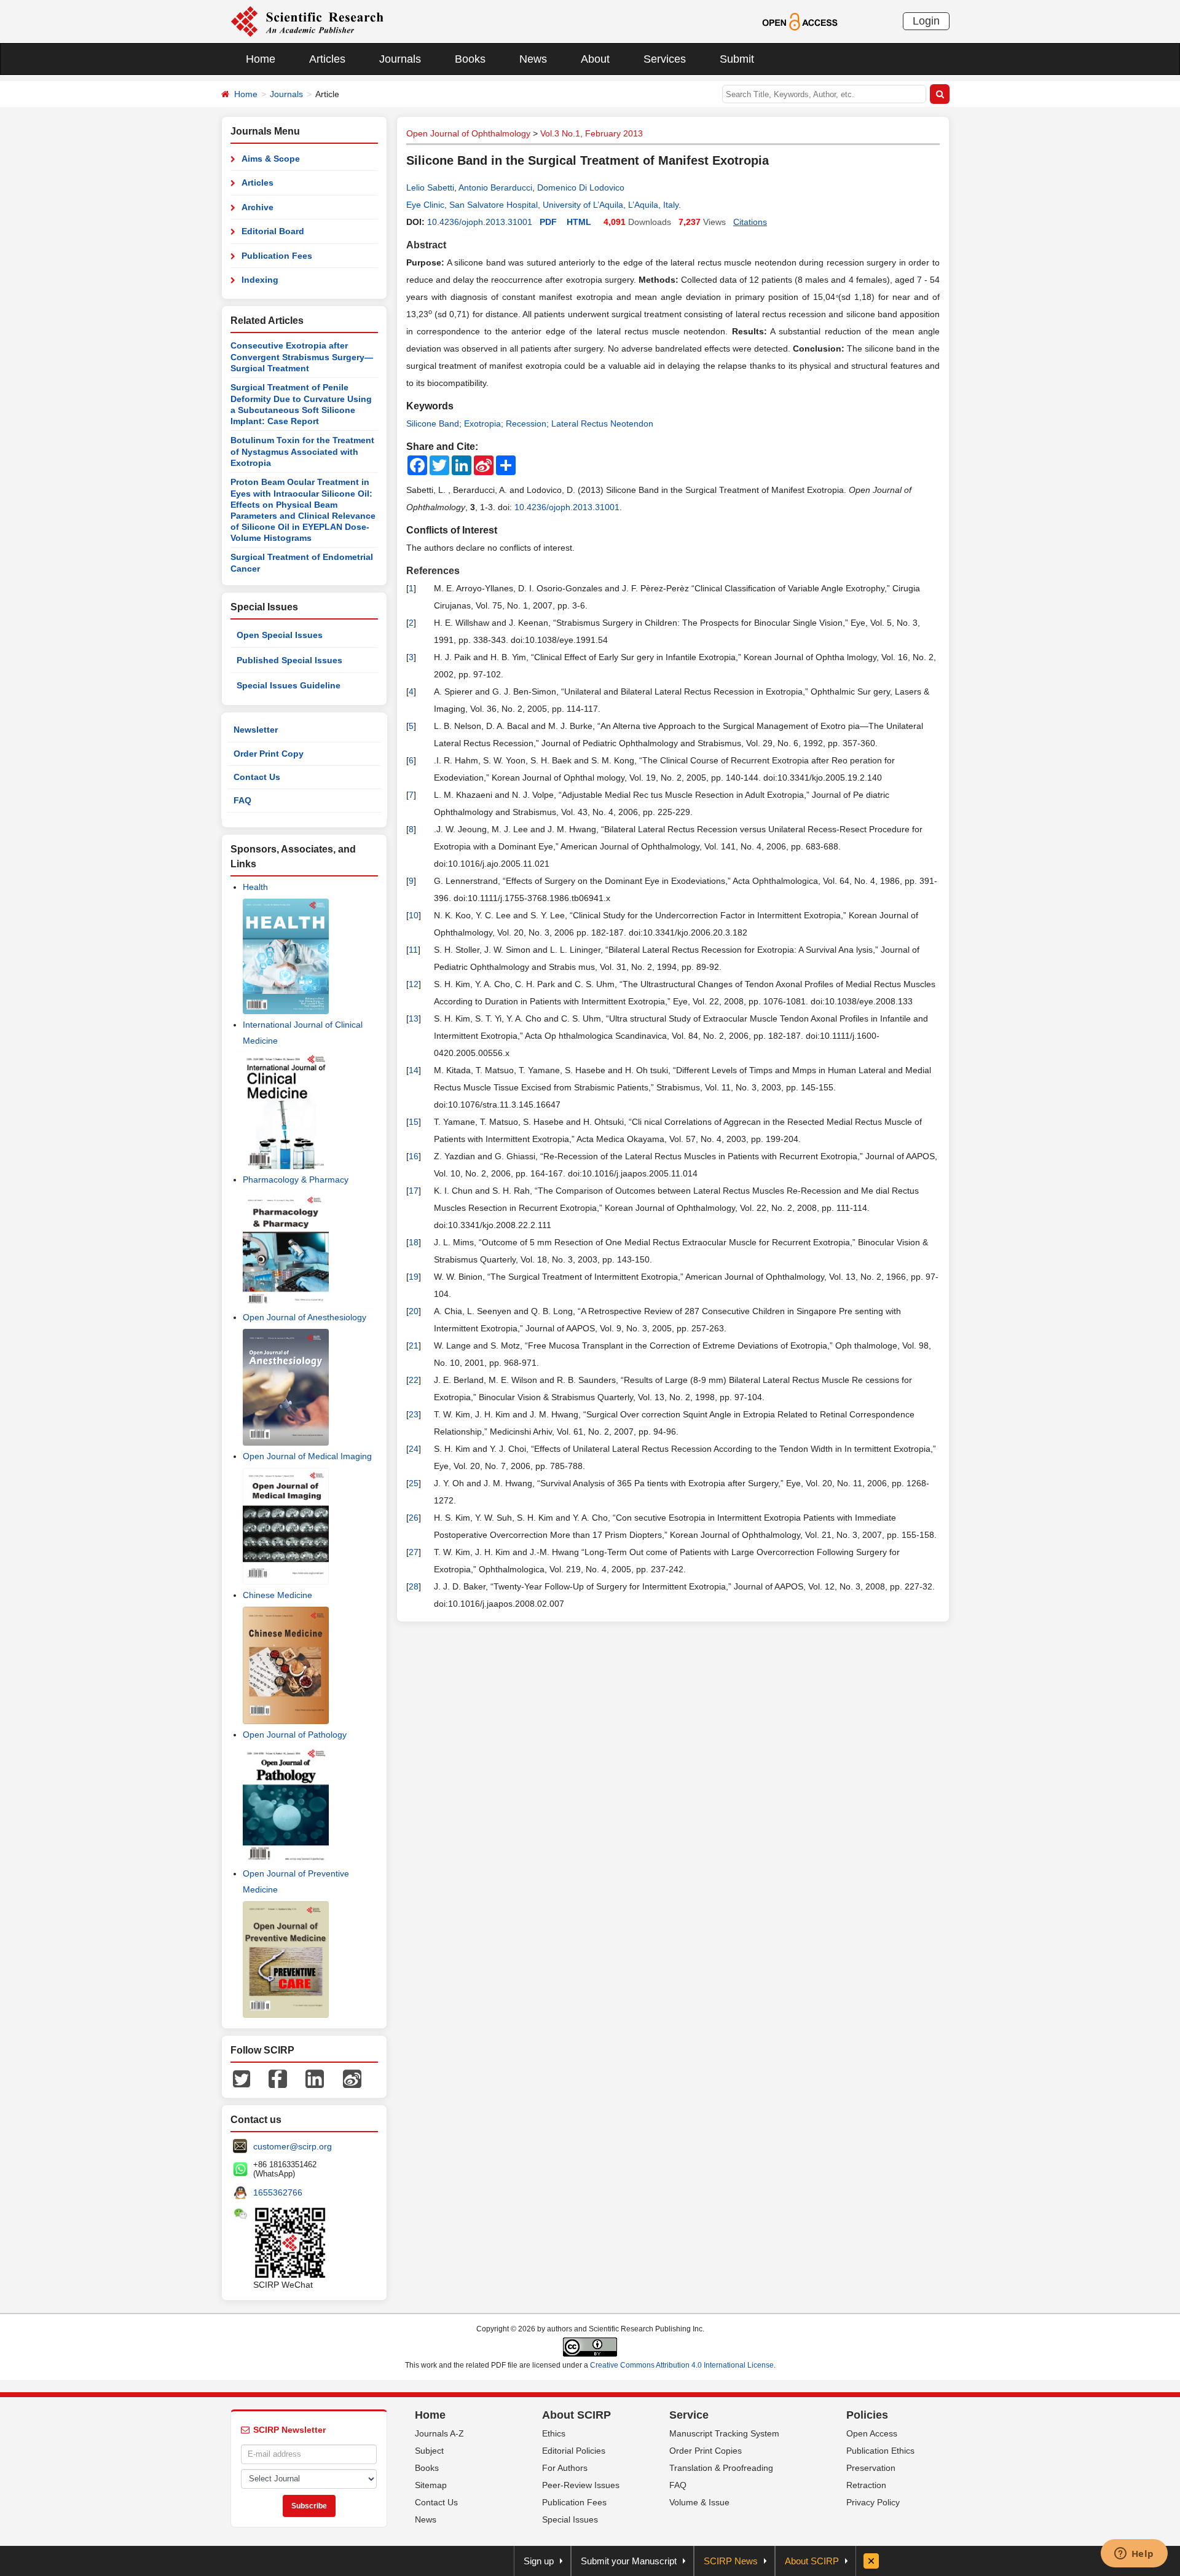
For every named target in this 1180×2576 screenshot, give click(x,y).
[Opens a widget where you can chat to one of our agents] (1134, 2554)
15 (414, 1122)
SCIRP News (731, 2561)
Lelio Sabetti (430, 187)
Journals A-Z (439, 2433)
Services (665, 59)
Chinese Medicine (277, 1595)
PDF (548, 222)
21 (414, 1345)
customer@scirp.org (293, 2146)
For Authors (565, 2468)
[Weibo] (352, 2078)
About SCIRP (576, 2415)
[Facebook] (278, 2078)
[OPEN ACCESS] (800, 21)
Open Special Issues (280, 635)
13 (414, 1018)
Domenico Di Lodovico (581, 187)
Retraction (866, 2485)
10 (414, 915)
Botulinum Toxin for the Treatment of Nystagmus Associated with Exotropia (302, 451)
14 (414, 1070)
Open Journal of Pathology (295, 1735)
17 (414, 1191)
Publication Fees (277, 256)
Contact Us (257, 777)
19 (414, 1277)
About (595, 59)
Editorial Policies (574, 2451)
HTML (579, 222)
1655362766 (278, 2192)
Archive (258, 207)
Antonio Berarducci (495, 187)
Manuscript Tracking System (724, 2433)
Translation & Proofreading (721, 2468)
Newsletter (256, 730)
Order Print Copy (269, 754)
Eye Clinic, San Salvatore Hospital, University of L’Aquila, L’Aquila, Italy (542, 205)
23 (414, 1414)
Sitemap (431, 2485)
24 (414, 1449)
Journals (400, 59)
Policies (867, 2415)
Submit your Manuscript (629, 2561)
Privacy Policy (873, 2502)
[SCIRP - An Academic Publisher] (307, 21)
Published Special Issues (289, 660)
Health (255, 887)
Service (689, 2415)
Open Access (872, 2433)
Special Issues (570, 2519)
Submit (737, 59)
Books (470, 59)
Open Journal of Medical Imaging (307, 1456)
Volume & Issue (699, 2502)
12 (414, 984)
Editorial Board (273, 231)
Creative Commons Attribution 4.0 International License (682, 2365)
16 (414, 1156)
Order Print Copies (706, 2451)
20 (414, 1311)
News (533, 59)
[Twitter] (242, 2078)
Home (261, 59)
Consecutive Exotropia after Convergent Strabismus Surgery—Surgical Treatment (302, 357)
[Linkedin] (315, 2078)
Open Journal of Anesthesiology (305, 1317)
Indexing (260, 280)
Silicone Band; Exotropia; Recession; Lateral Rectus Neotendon (530, 423)
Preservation (871, 2468)
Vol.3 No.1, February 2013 (592, 133)
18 (414, 1242)
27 (414, 1552)
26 (414, 1518)
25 (414, 1483)
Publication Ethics (880, 2451)
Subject (429, 2451)
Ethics (554, 2433)
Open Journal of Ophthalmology (468, 133)
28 (414, 1586)
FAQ (242, 800)
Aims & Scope (271, 159)
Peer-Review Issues (581, 2485)
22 (414, 1380)
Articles (327, 59)
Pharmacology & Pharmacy (296, 1180)
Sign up (539, 2561)
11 (413, 950)
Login (926, 21)
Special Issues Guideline (289, 685)
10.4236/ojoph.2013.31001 (480, 222)
